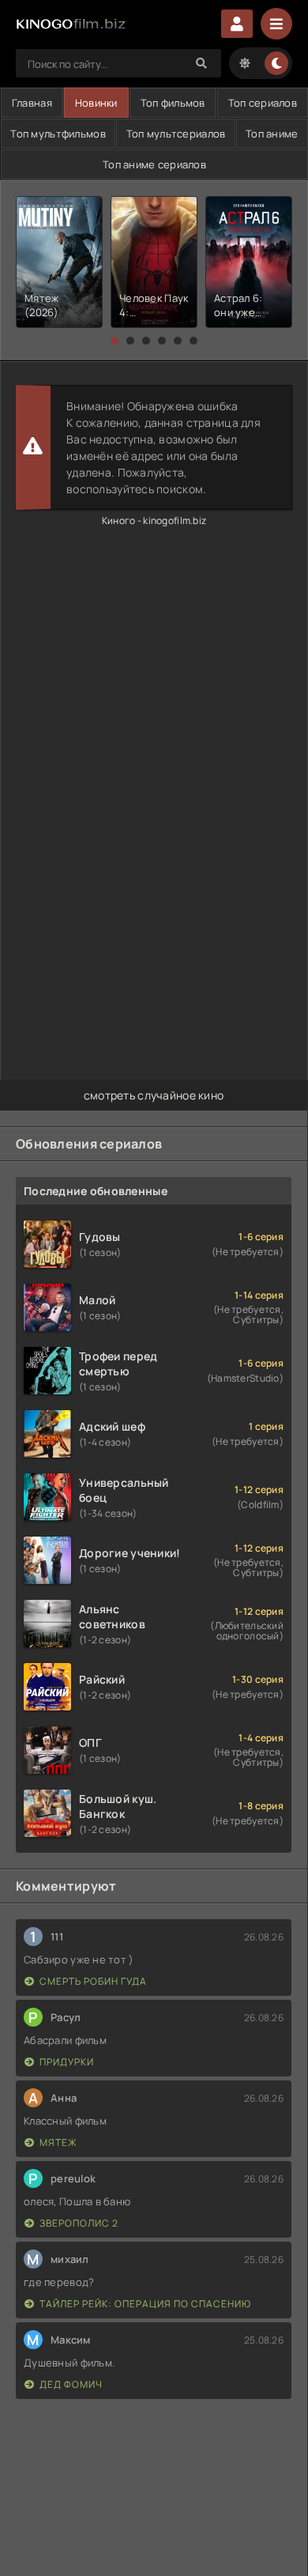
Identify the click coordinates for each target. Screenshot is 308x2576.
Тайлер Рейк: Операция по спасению (145, 2304)
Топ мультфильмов (58, 134)
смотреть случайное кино (154, 1095)
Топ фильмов (173, 103)
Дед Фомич (71, 2384)
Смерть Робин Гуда (93, 1981)
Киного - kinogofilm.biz (154, 520)
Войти (237, 24)
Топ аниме (272, 134)
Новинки (96, 103)
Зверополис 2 (79, 2223)
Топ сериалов (263, 103)
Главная (32, 103)
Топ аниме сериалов (154, 164)
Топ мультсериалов (176, 134)
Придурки (67, 2062)
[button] (115, 341)
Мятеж (58, 2142)
